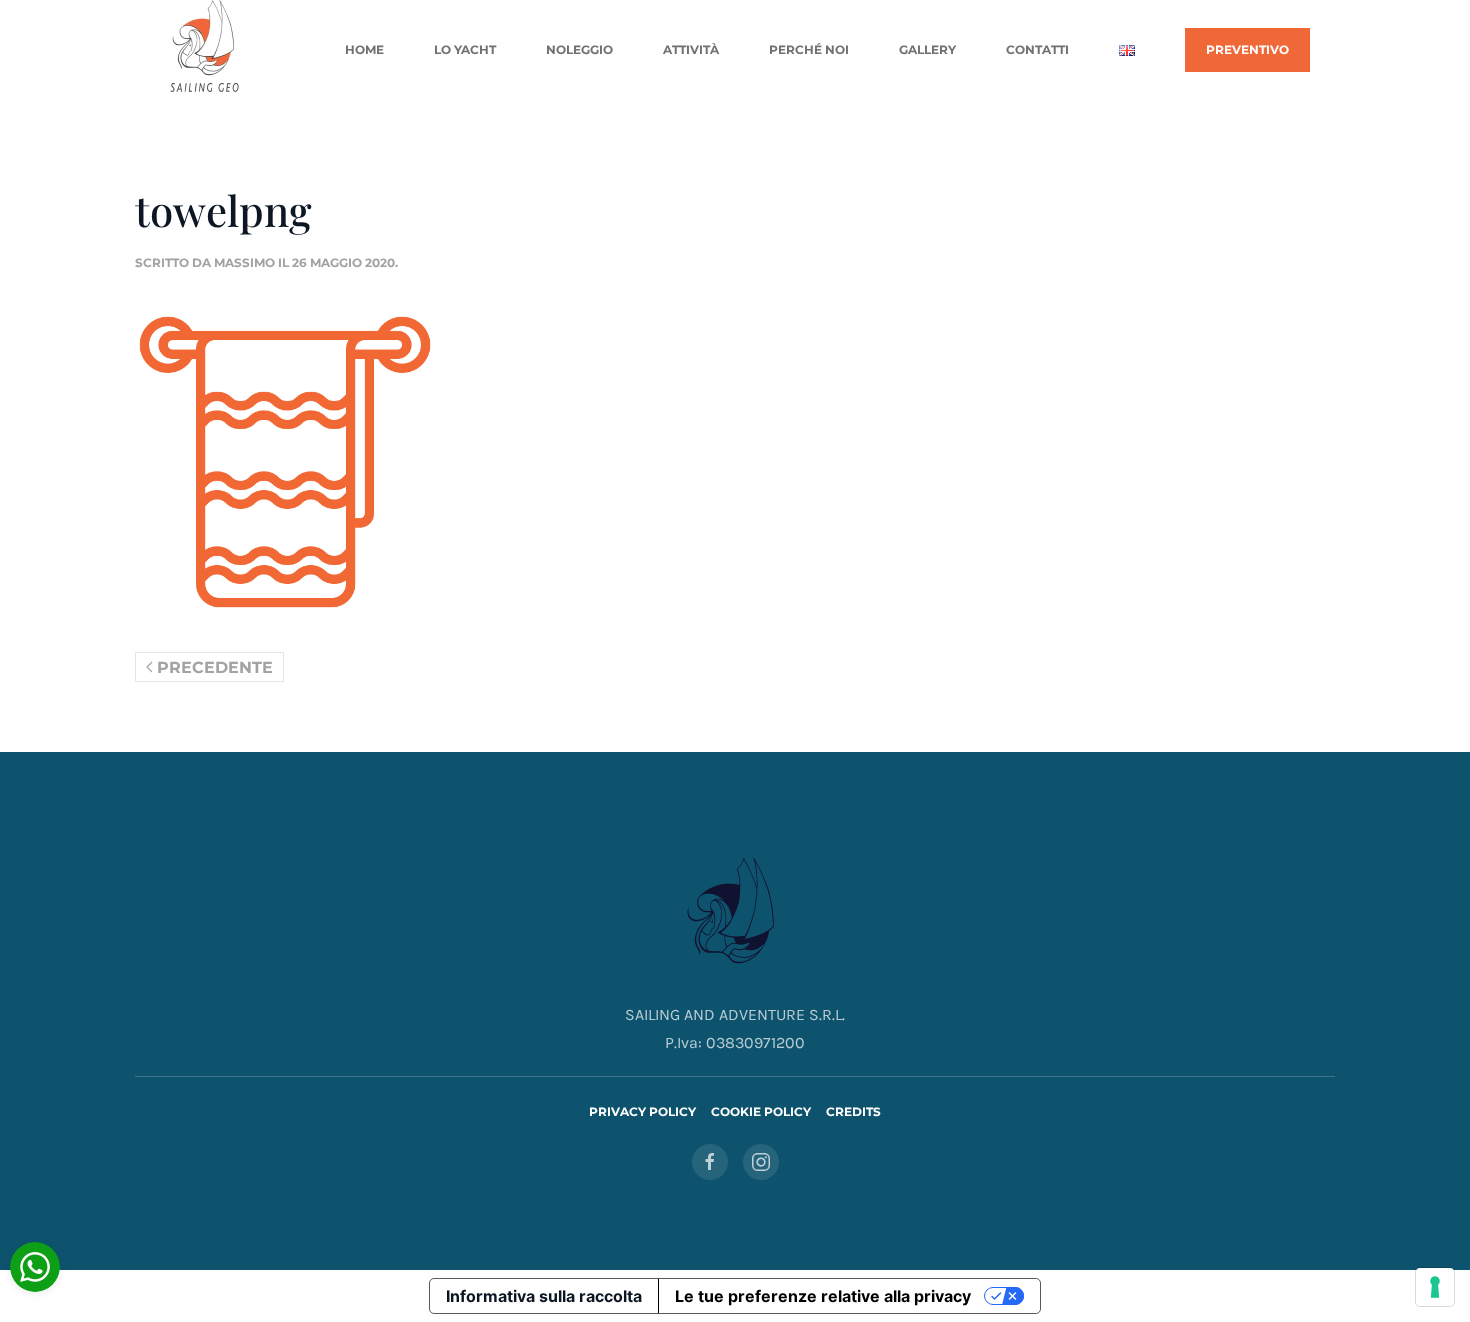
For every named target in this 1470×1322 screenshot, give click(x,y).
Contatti (1037, 49)
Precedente (215, 667)
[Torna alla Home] (206, 50)
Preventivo (1247, 49)
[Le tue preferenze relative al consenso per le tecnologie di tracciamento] (1435, 1287)
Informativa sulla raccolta (544, 1296)
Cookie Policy (761, 1111)
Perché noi (809, 49)
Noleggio (579, 49)
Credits (853, 1111)
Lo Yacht (465, 49)
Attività (691, 49)
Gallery (927, 49)
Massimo (244, 262)
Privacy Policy (642, 1111)
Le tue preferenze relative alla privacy (823, 1296)
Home (364, 49)
